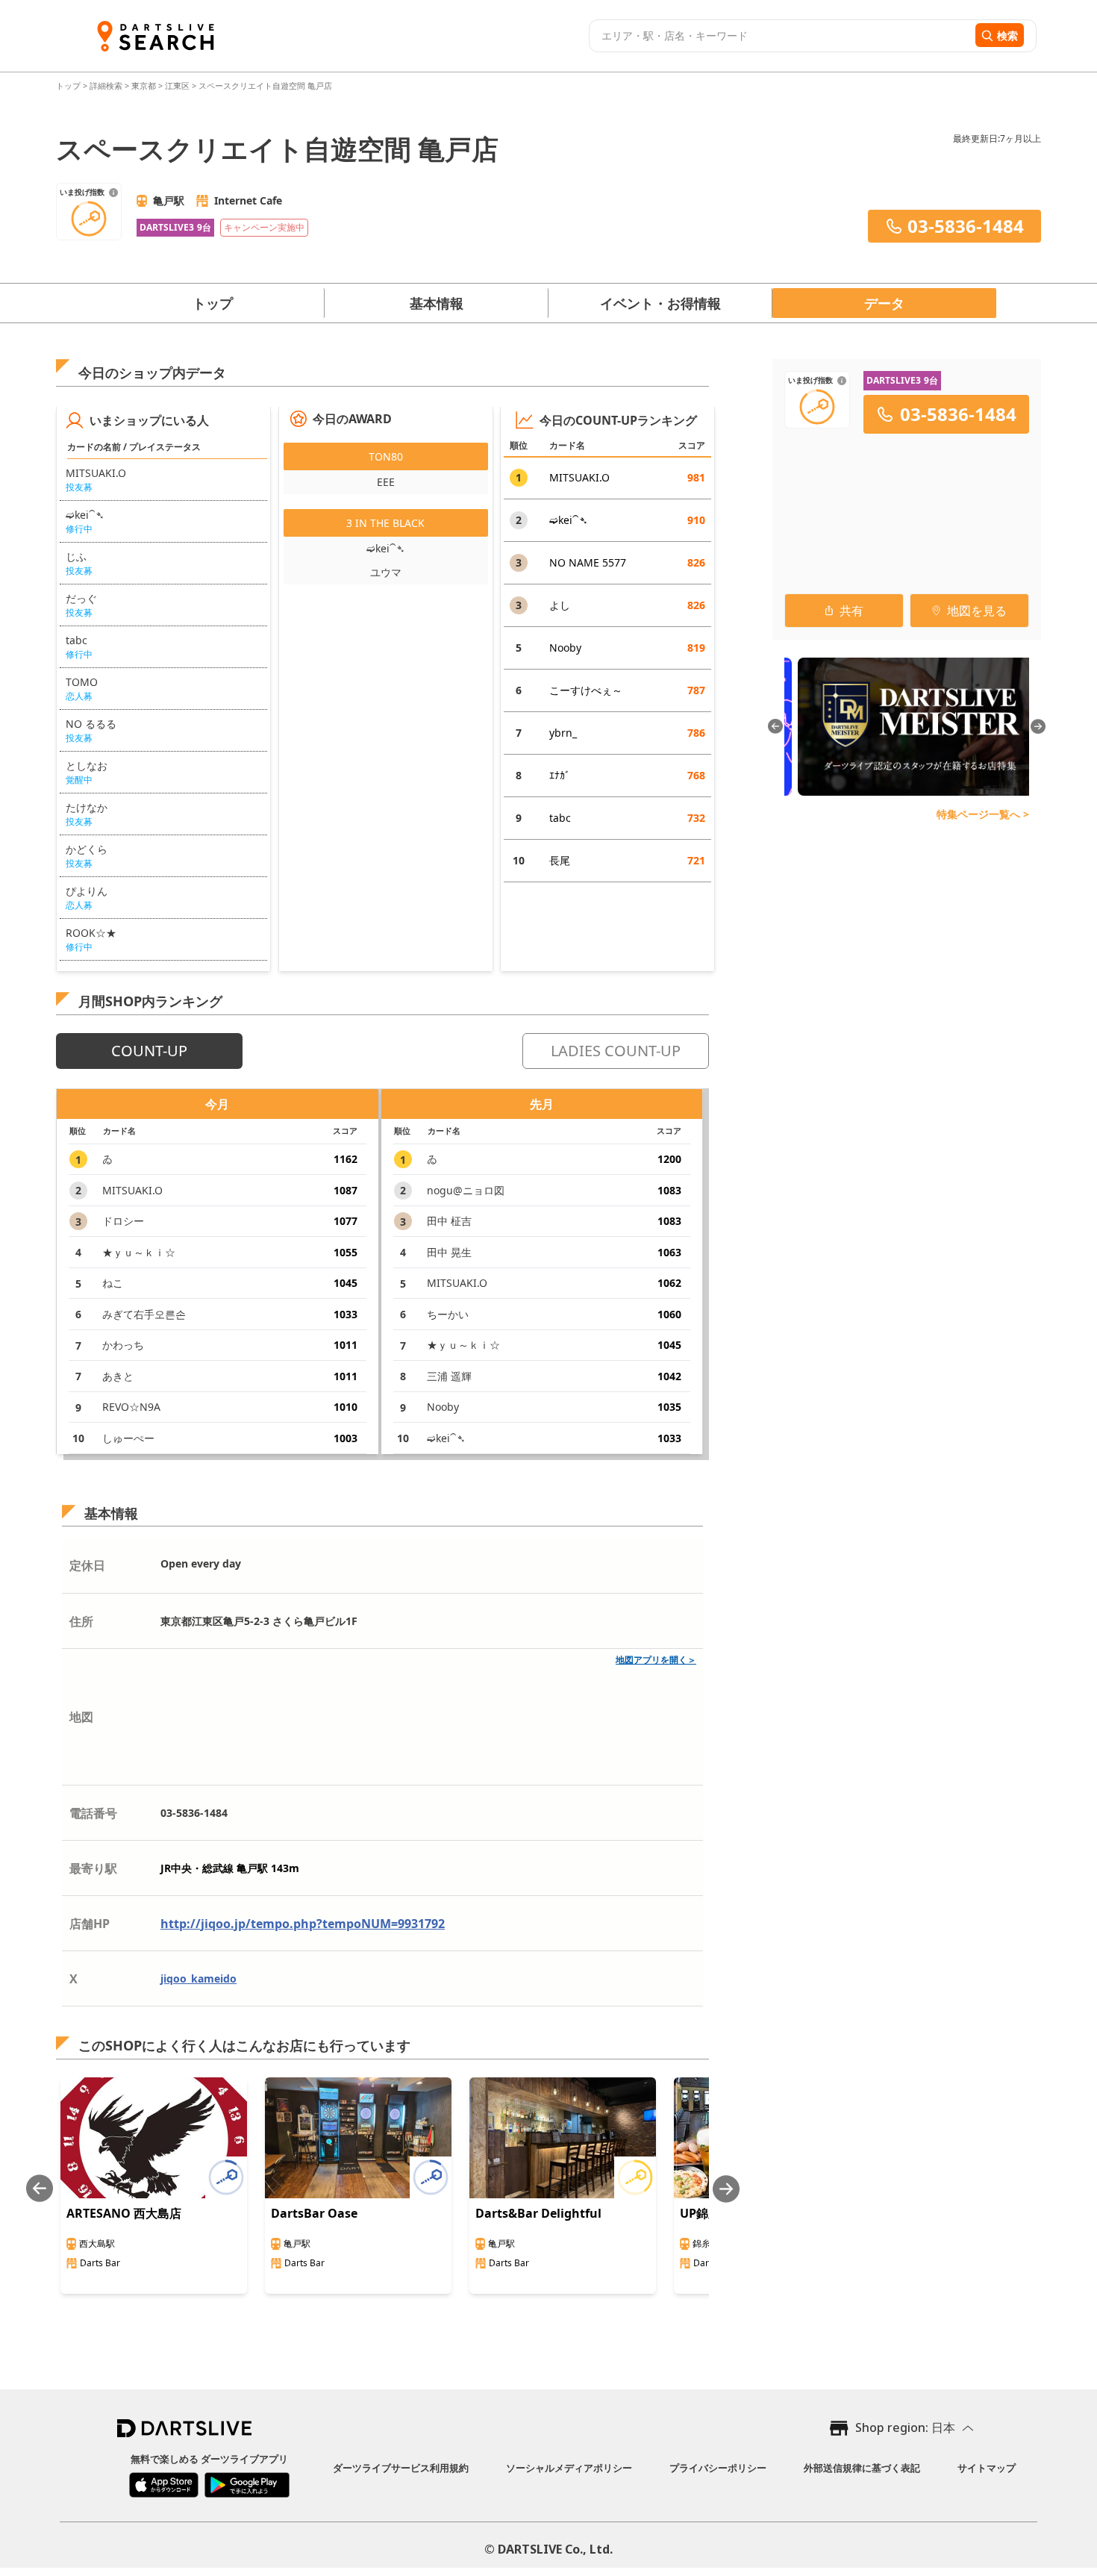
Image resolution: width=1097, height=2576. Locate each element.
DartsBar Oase (314, 2213)
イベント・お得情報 (660, 303)
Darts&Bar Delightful (538, 2213)
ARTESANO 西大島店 (124, 2213)
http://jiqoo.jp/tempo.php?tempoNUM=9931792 (303, 1924)
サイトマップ (987, 2468)
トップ (69, 85)
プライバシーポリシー (718, 2468)
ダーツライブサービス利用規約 (401, 2468)
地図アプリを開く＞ (656, 1660)
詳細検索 (107, 85)
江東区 (177, 85)
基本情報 (437, 303)
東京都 (144, 85)
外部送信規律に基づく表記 (862, 2468)
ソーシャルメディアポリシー (569, 2468)
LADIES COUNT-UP (616, 1051)
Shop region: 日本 (905, 2427)
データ (884, 303)
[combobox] (780, 36)
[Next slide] (726, 2189)
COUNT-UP (149, 1051)
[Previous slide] (40, 2189)
